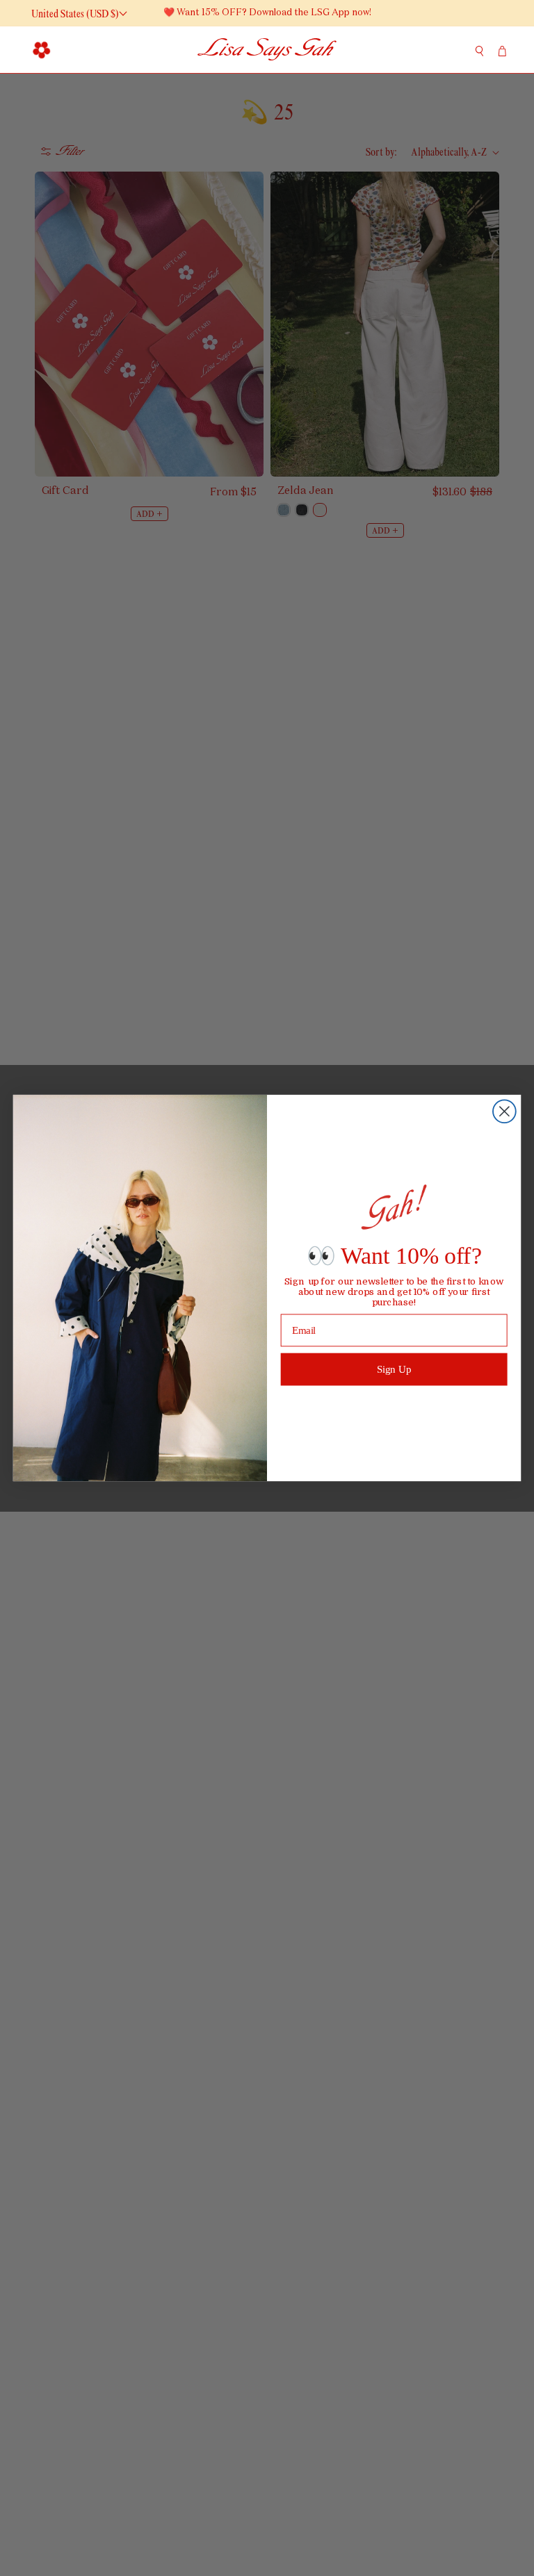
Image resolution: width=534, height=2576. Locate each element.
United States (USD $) (75, 14)
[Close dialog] (504, 1111)
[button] (42, 49)
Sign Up (394, 1369)
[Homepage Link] (267, 50)
